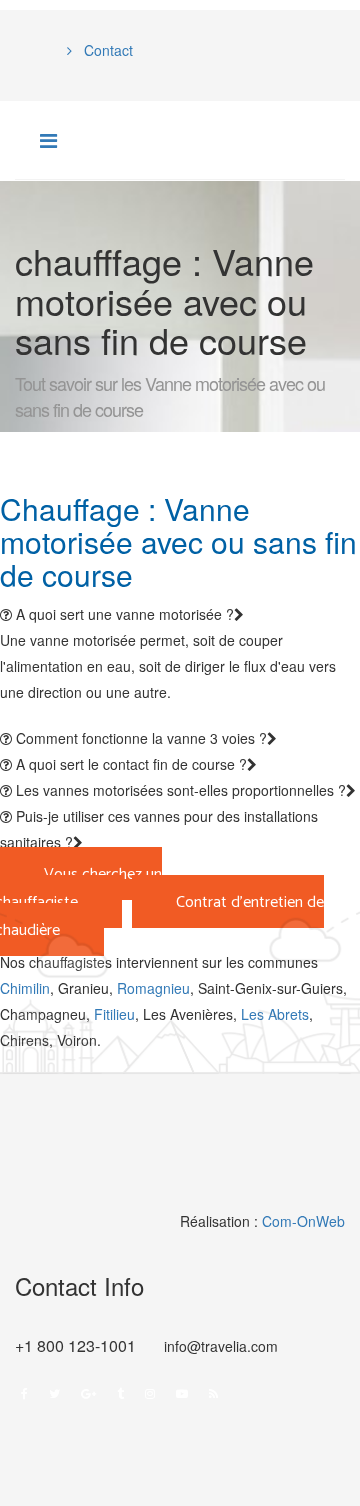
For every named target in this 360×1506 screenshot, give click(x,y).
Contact (106, 50)
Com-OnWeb (303, 1221)
